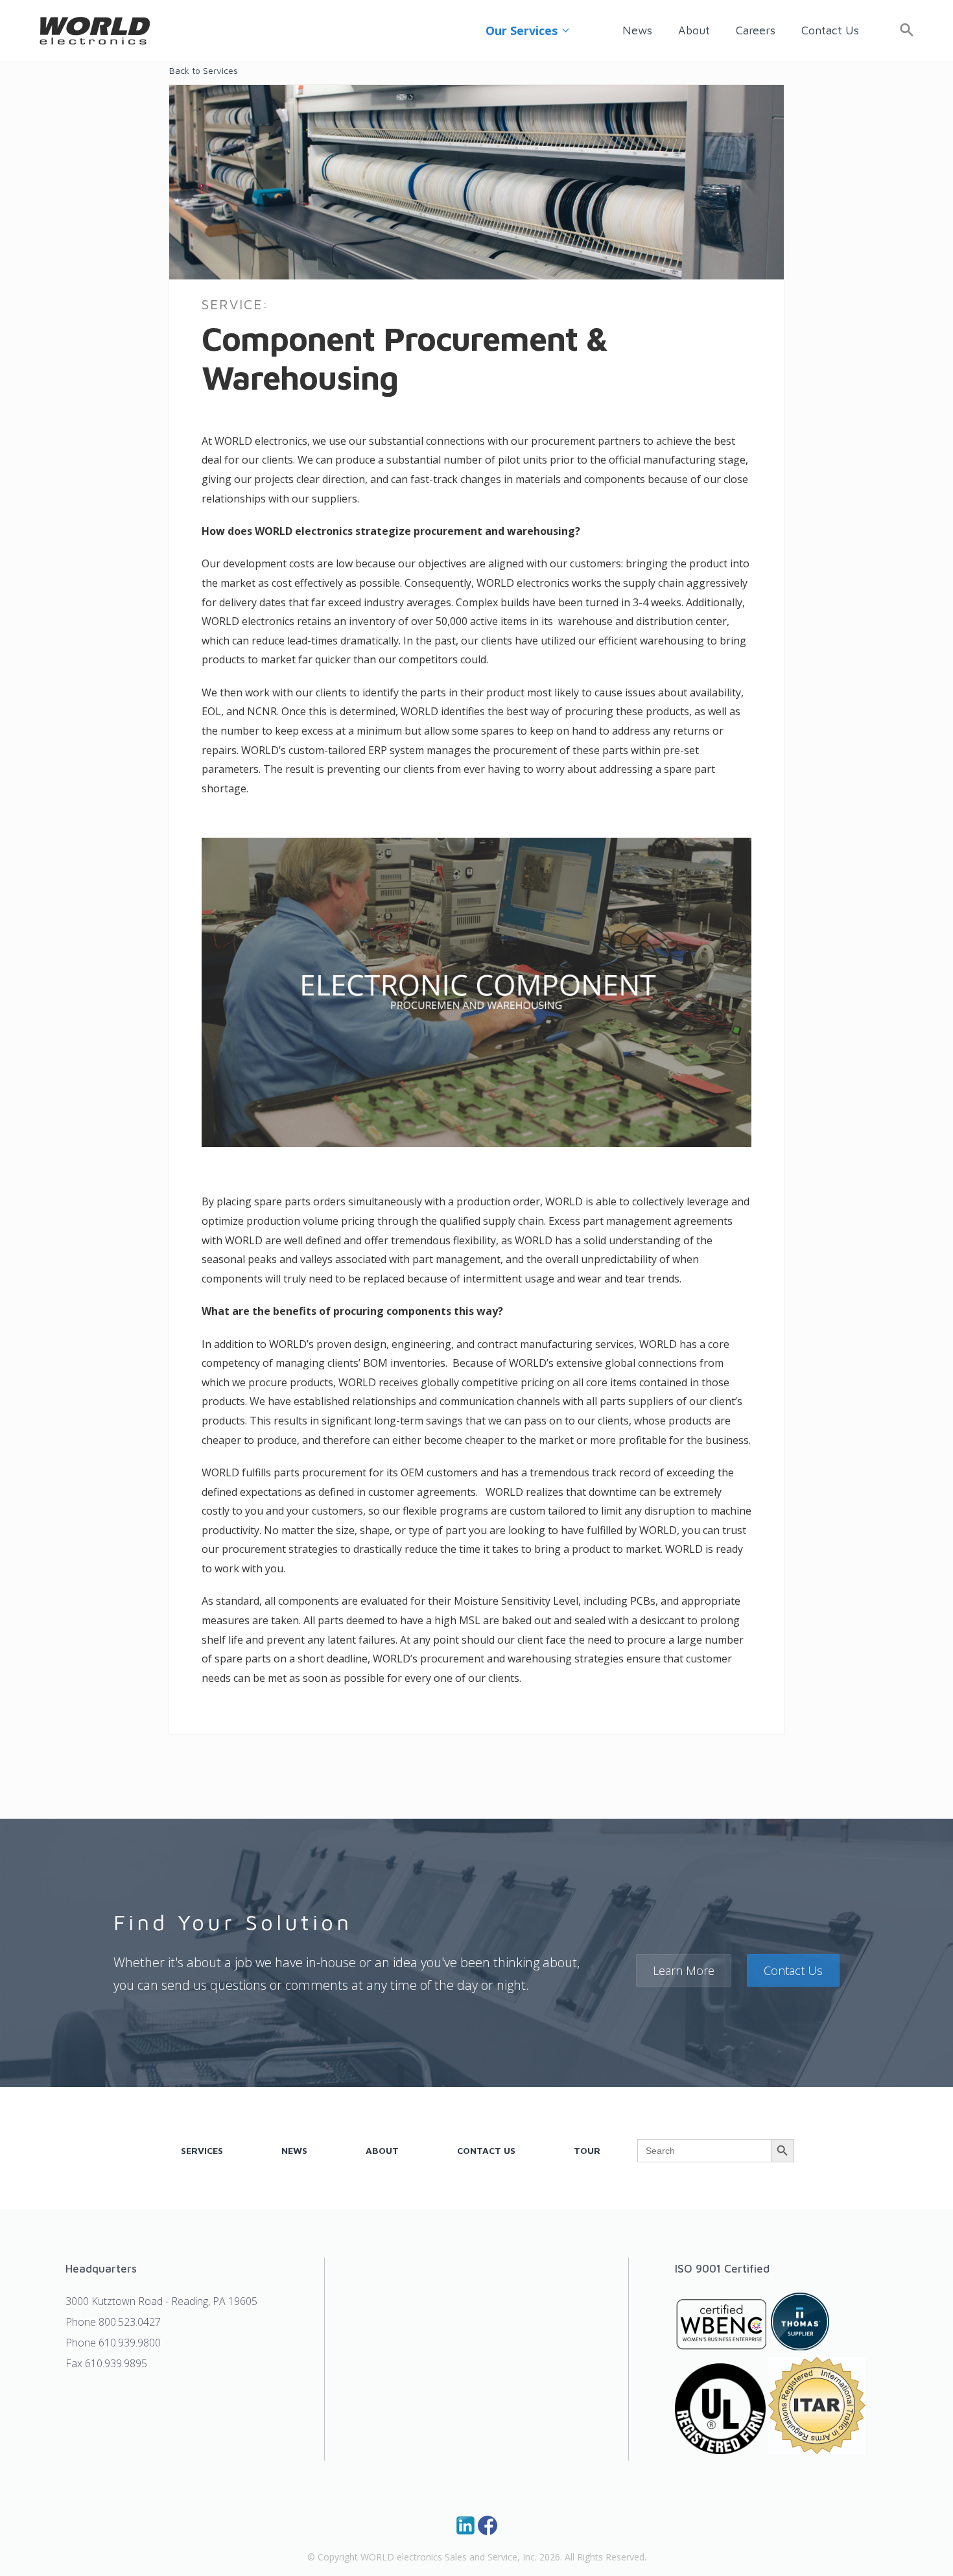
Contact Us (830, 30)
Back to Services (204, 71)
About (694, 30)
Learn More (684, 1970)
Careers (756, 30)
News (637, 30)
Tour (587, 2150)
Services (202, 2150)
